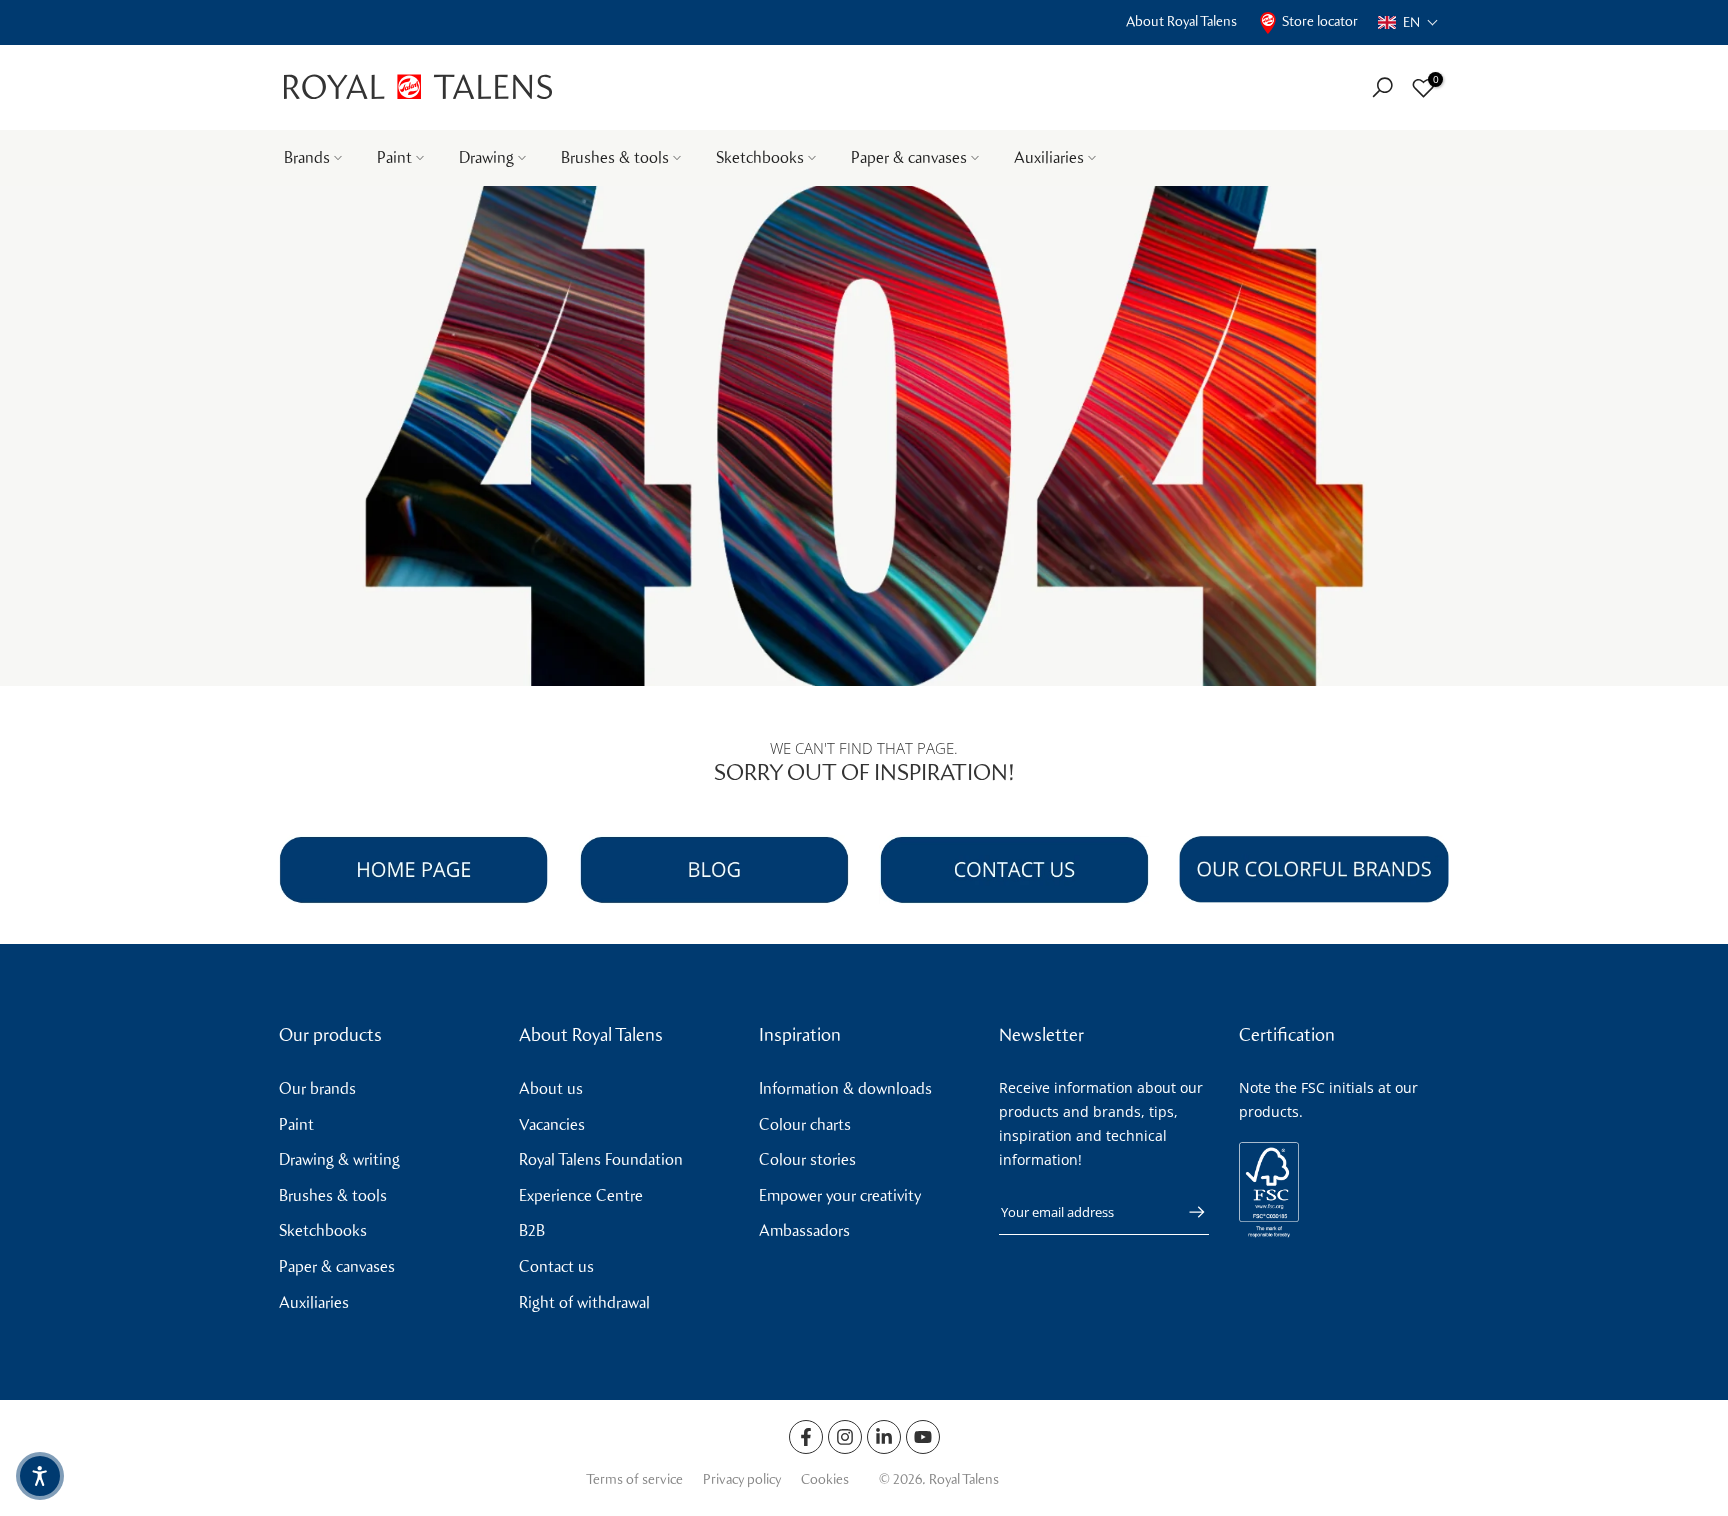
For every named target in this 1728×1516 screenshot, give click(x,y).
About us (551, 1088)
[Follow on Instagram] (845, 1437)
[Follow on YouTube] (923, 1437)
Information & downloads (845, 1088)
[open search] (1382, 87)
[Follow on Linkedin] (884, 1437)
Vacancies (552, 1124)
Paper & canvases (909, 157)
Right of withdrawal (584, 1302)
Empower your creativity (840, 1195)
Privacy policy (742, 1479)
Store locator (1320, 21)
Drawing (486, 157)
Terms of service (634, 1479)
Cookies (825, 1479)
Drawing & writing (339, 1159)
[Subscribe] (1187, 1212)
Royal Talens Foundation (601, 1159)
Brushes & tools (615, 157)
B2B (532, 1230)
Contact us (556, 1266)
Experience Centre (581, 1195)
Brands (307, 157)
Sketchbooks (760, 157)
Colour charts (805, 1124)
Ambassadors (804, 1230)
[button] (1408, 22)
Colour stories (807, 1159)
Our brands (317, 1088)
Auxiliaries (1049, 157)
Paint (394, 157)
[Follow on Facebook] (806, 1437)
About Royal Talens (1181, 21)
